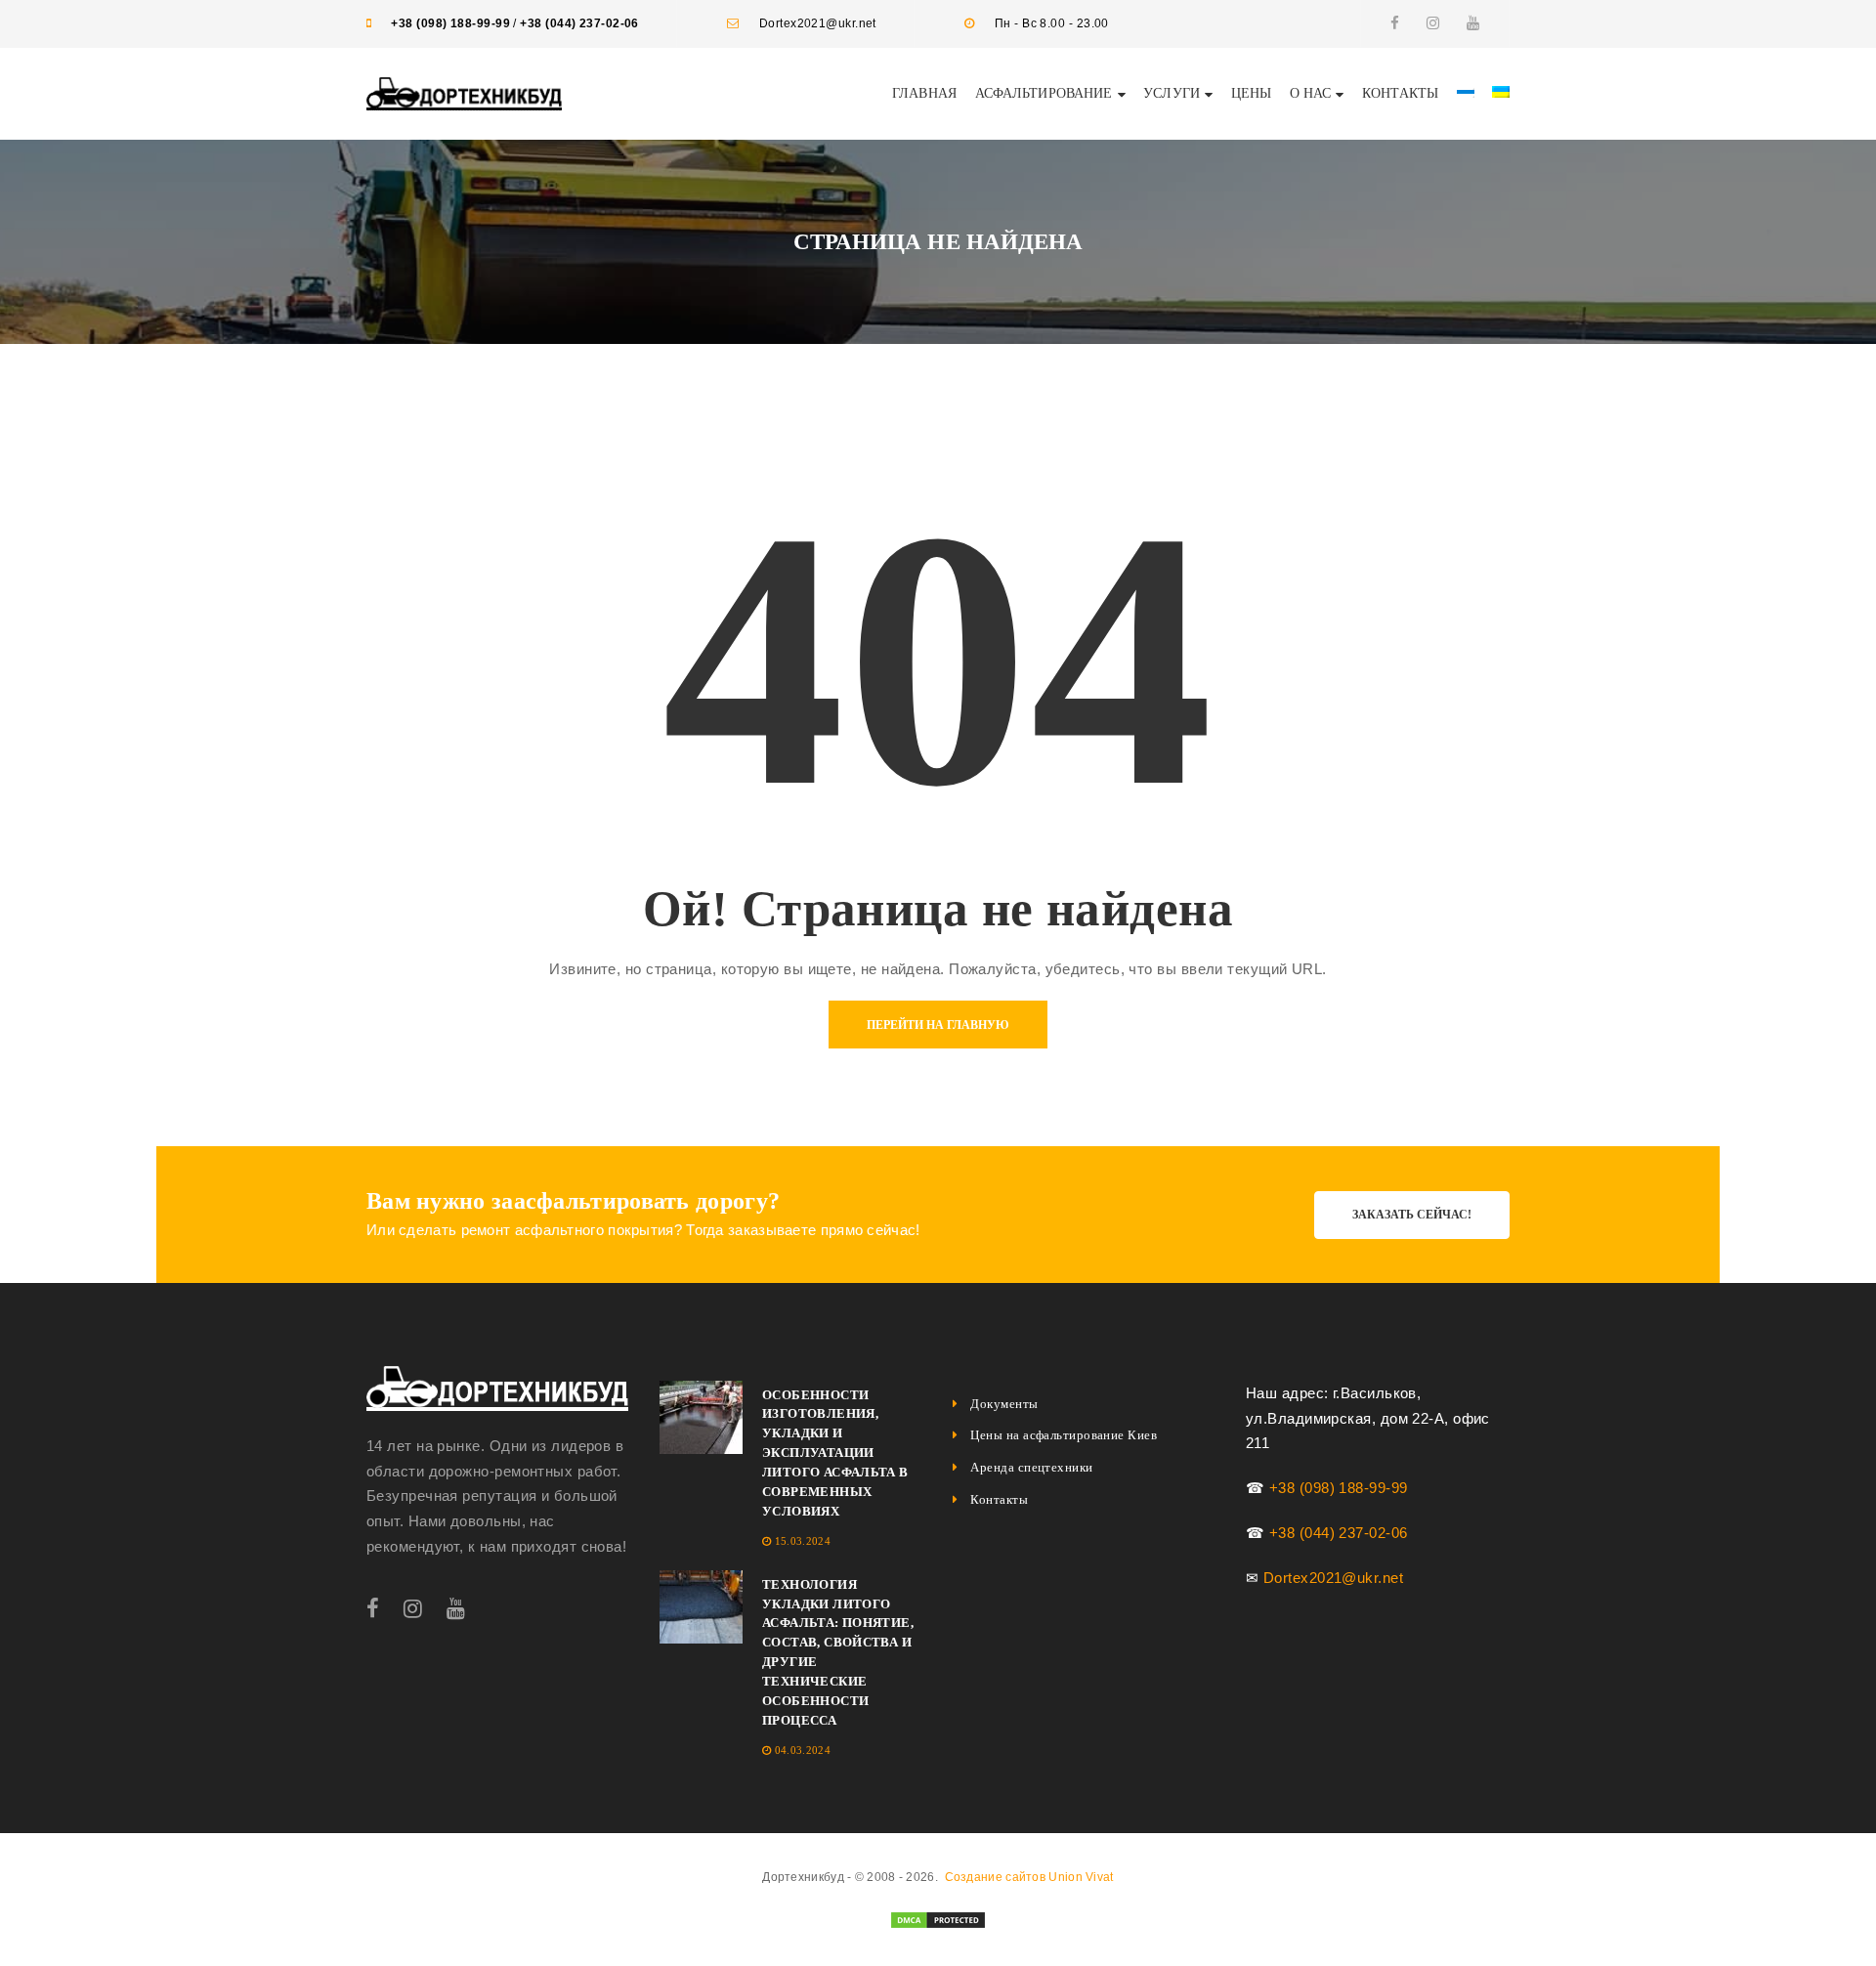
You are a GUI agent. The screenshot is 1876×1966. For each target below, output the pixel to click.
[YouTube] (1473, 23)
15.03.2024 (803, 1541)
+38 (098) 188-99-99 (450, 23)
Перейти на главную (938, 1025)
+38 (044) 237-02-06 (579, 23)
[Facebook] (1395, 23)
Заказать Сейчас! (1412, 1215)
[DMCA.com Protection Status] (938, 1919)
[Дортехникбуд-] (464, 92)
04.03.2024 (803, 1750)
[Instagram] (1433, 23)
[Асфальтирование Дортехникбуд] (497, 1389)
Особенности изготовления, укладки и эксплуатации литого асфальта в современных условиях (835, 1453)
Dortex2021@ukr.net (1333, 1578)
